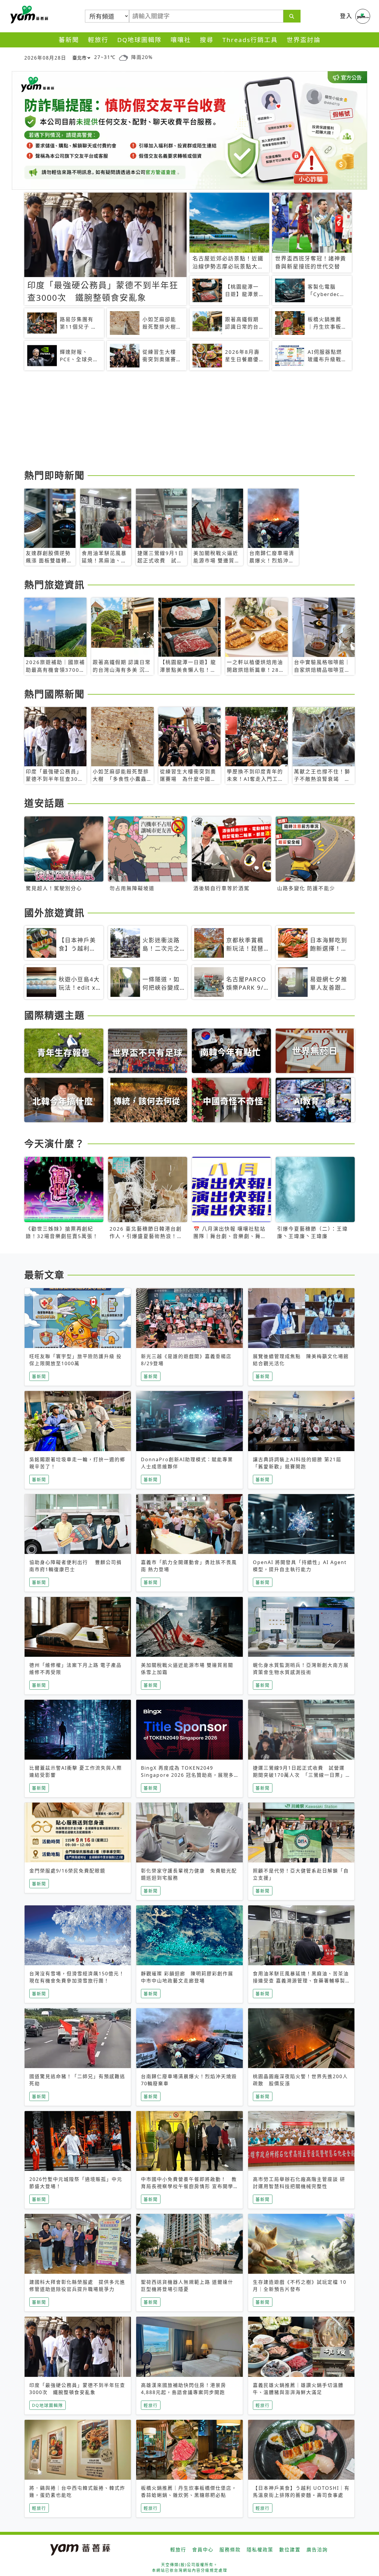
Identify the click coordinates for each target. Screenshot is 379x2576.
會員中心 (203, 2550)
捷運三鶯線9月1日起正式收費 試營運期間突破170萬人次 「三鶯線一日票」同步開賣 (299, 1775)
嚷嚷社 (181, 40)
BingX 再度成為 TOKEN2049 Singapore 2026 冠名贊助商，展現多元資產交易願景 (187, 1775)
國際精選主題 (54, 1015)
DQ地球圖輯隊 (139, 40)
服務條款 (230, 2550)
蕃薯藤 (28, 15)
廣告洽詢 (317, 2550)
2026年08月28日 (45, 58)
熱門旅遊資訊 (54, 585)
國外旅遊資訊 (54, 913)
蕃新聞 (69, 40)
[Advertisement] (189, 421)
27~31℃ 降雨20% (123, 57)
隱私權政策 (260, 2550)
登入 (346, 16)
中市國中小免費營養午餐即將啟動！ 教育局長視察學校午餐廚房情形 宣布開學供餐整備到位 (189, 2186)
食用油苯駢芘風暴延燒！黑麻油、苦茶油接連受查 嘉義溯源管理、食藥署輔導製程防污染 (301, 1981)
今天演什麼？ (54, 1143)
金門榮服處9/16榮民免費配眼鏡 (67, 1871)
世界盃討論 (304, 40)
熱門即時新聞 (54, 475)
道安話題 (44, 803)
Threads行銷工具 (250, 40)
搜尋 (207, 40)
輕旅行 (98, 40)
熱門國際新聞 (54, 694)
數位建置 (290, 2550)
